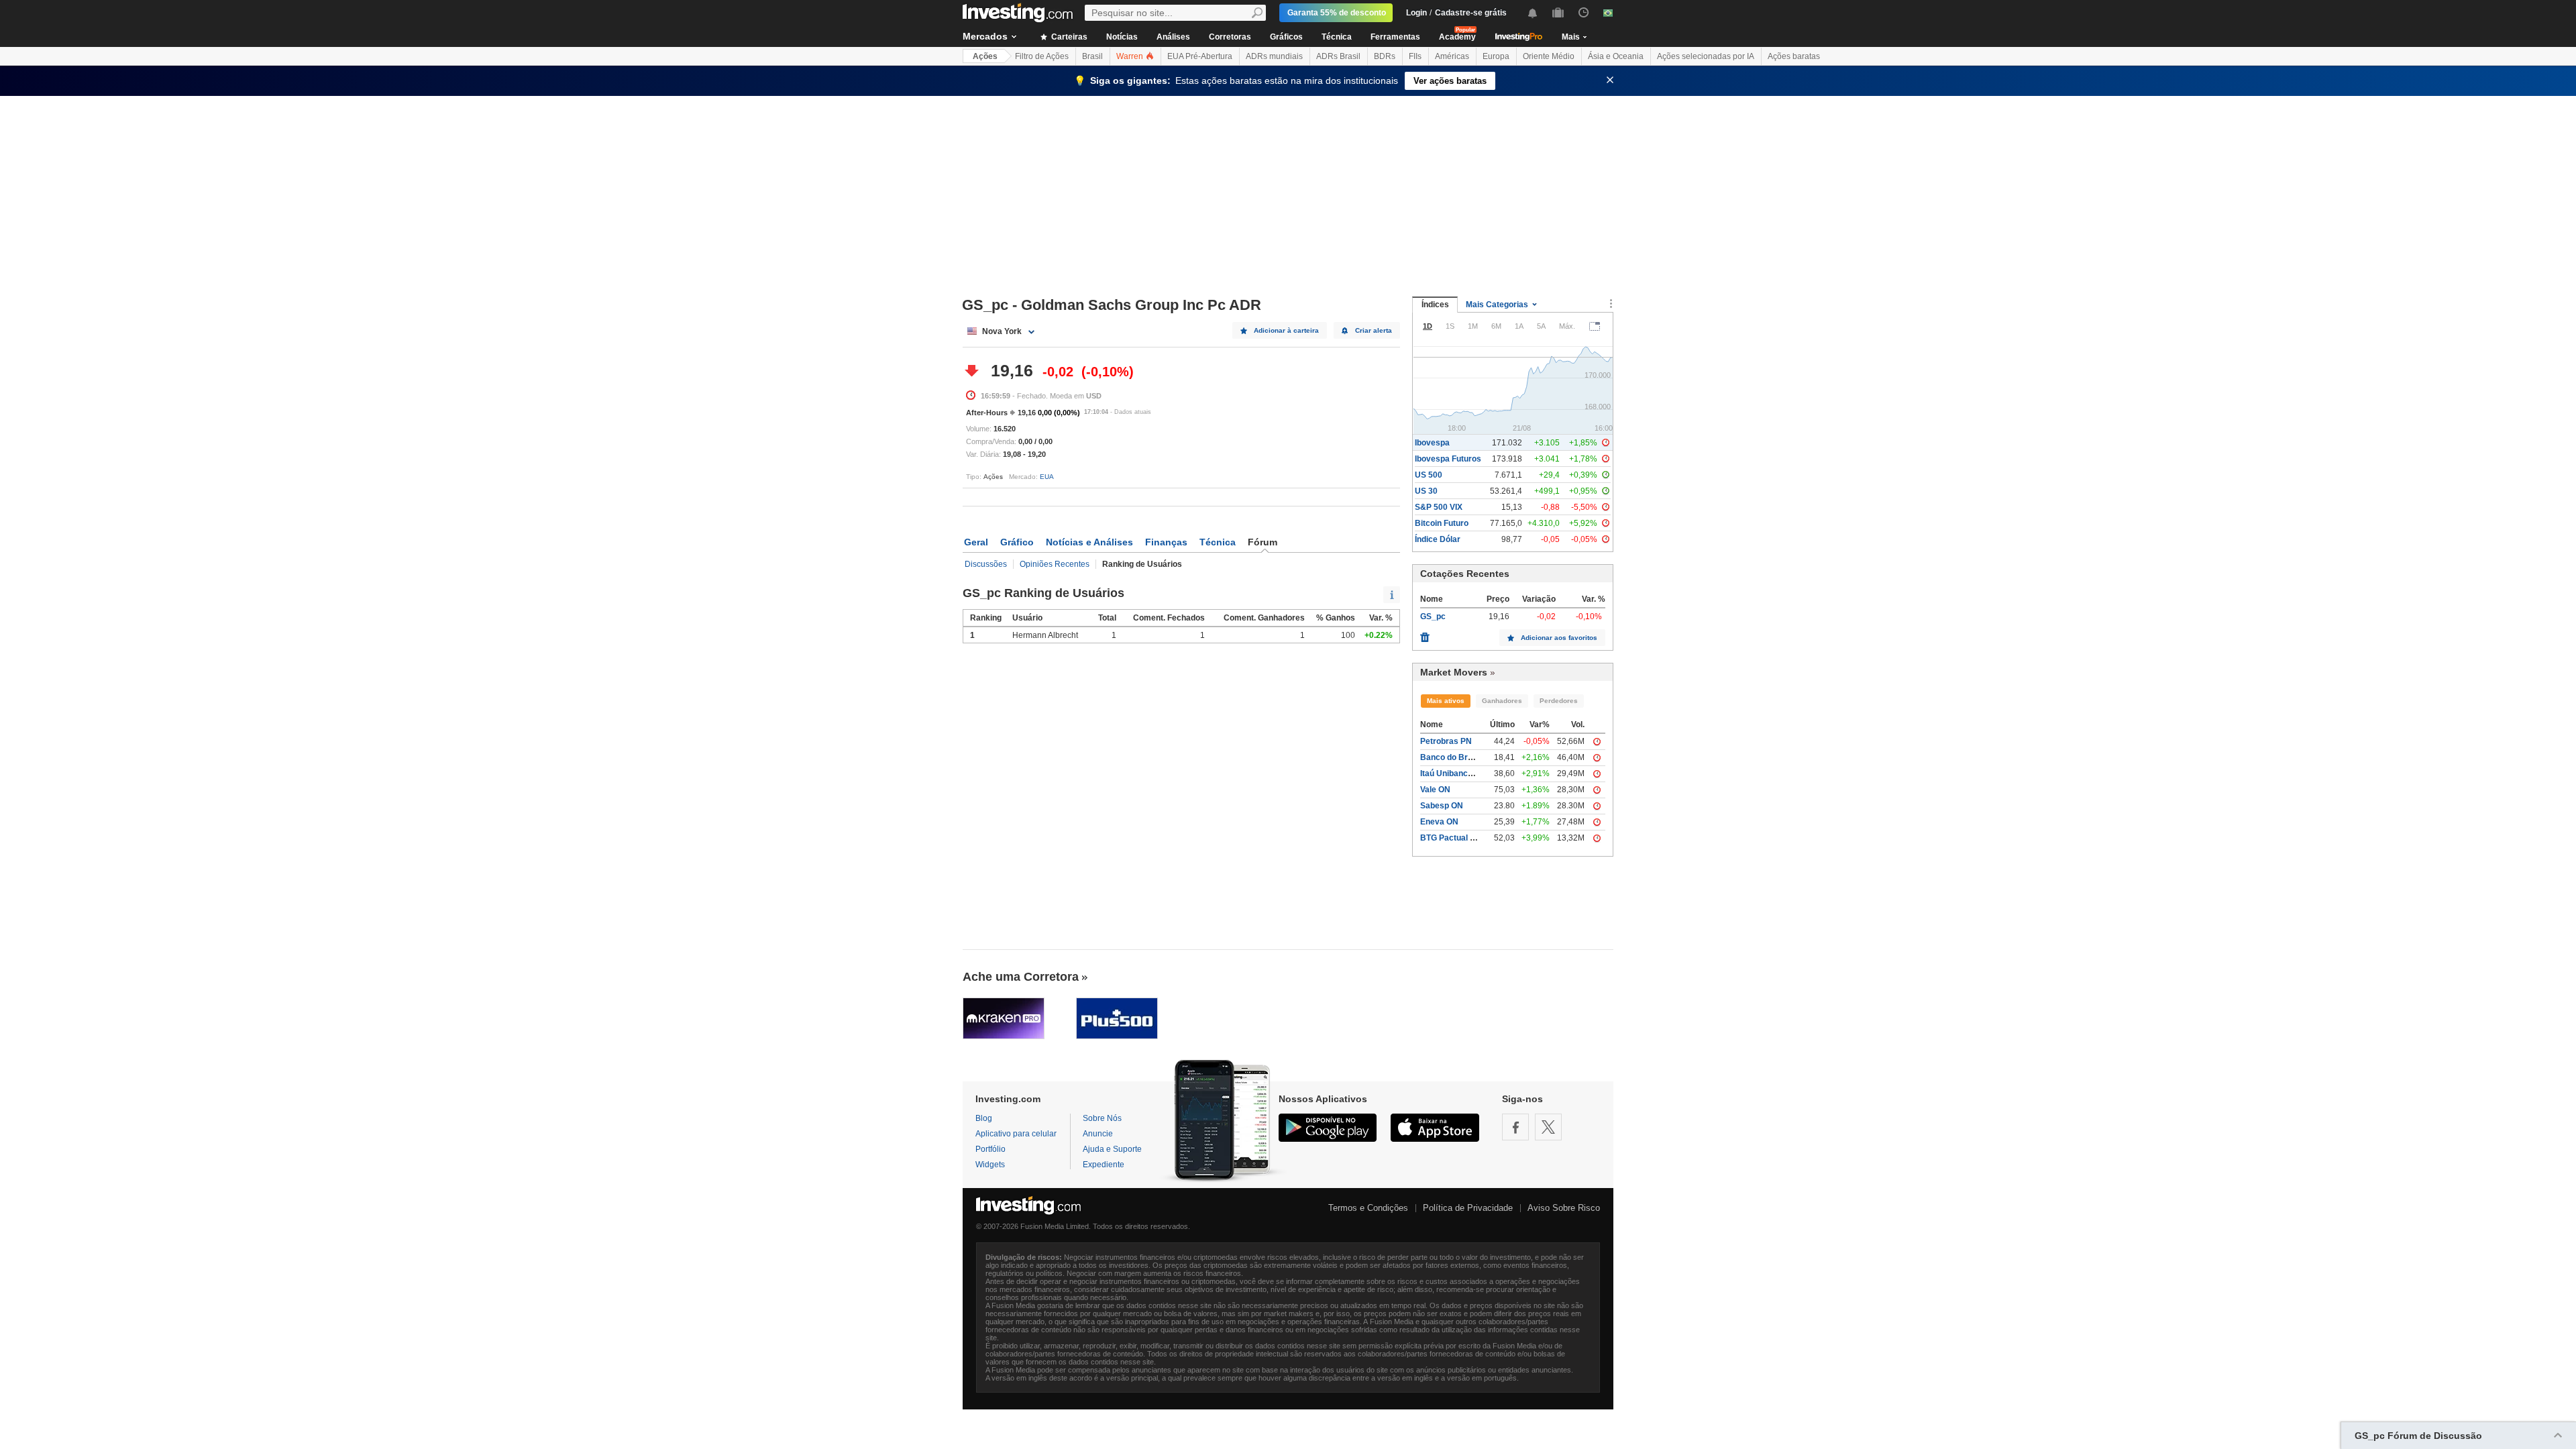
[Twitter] (1548, 1127)
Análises (1173, 37)
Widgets (990, 1165)
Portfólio (990, 1149)
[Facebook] (1515, 1127)
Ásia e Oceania (1616, 56)
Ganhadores (1502, 701)
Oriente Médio (1549, 56)
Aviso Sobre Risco (1564, 1208)
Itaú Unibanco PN (1453, 773)
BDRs (1385, 56)
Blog (984, 1118)
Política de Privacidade (1468, 1208)
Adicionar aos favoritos (1559, 638)
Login (1416, 13)
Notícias (1122, 37)
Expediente (1104, 1165)
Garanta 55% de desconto (1337, 13)
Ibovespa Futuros (1448, 459)
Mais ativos (1446, 701)
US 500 (1429, 475)
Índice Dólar (1438, 539)
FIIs (1415, 56)
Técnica (1337, 37)
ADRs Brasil (1338, 56)
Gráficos (1286, 37)
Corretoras (1230, 37)
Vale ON (1435, 790)
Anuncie (1098, 1134)
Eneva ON (1439, 822)
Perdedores (1559, 701)
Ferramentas (1395, 37)
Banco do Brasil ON (1458, 757)
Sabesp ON (1442, 806)
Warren (1131, 56)
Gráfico (1017, 542)
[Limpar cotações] (1425, 634)
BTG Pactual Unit (1453, 838)
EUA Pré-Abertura (1200, 56)
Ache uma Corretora (1021, 977)
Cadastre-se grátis (1471, 13)
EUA (1047, 477)
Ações (985, 56)
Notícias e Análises (1089, 542)
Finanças (1166, 542)
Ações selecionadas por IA (1706, 56)
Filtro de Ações (1042, 56)
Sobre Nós (1102, 1118)
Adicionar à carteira (1286, 330)
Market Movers (1454, 672)
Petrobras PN (1446, 741)
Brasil (1092, 56)
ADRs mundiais (1274, 56)
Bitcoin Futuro (1442, 523)
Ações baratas (1794, 56)
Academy (1457, 37)
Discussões (986, 564)
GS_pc (1433, 616)
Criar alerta (1374, 330)
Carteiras (1068, 37)
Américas (1452, 56)
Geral (976, 542)
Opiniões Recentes (1055, 564)
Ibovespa (1432, 443)
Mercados (985, 36)
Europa (1496, 56)
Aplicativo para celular (1016, 1134)
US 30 (1426, 491)
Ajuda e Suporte (1112, 1149)
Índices (1435, 305)
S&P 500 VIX (1439, 507)
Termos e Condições (1368, 1208)
